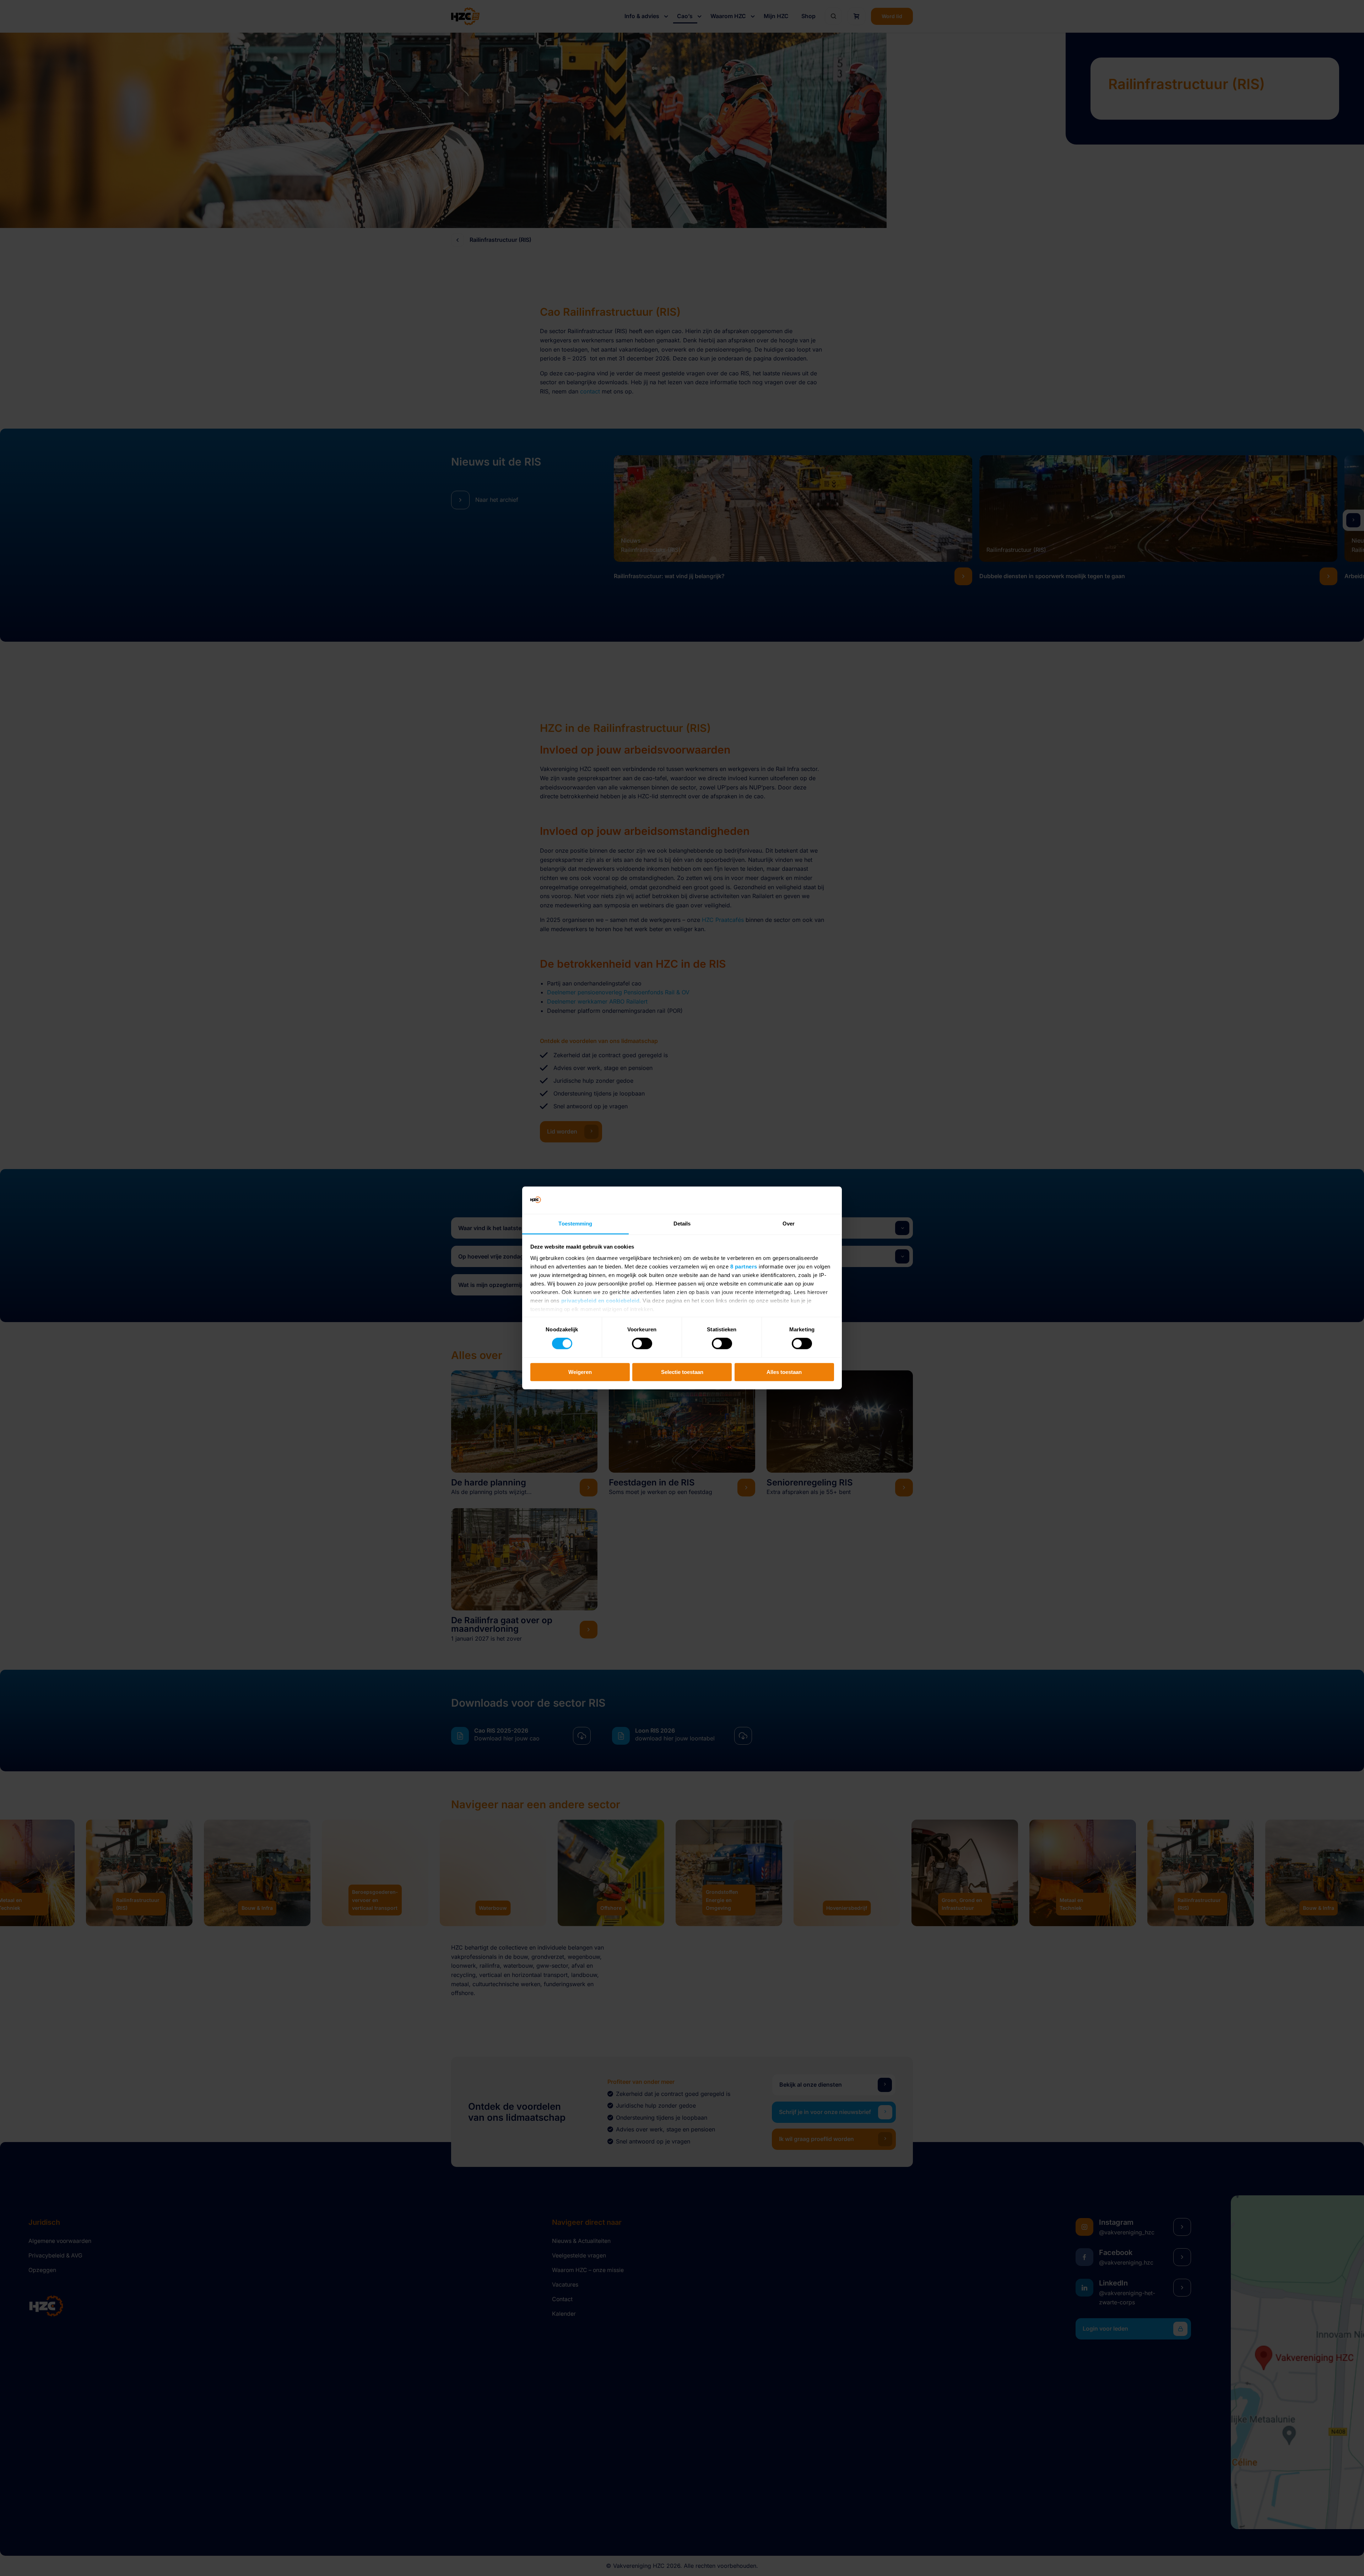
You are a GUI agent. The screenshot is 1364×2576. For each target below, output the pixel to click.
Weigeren (580, 1372)
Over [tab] (789, 1224)
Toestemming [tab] (575, 1224)
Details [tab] (682, 1224)
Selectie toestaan (682, 1372)
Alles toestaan (784, 1372)
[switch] (642, 1343)
